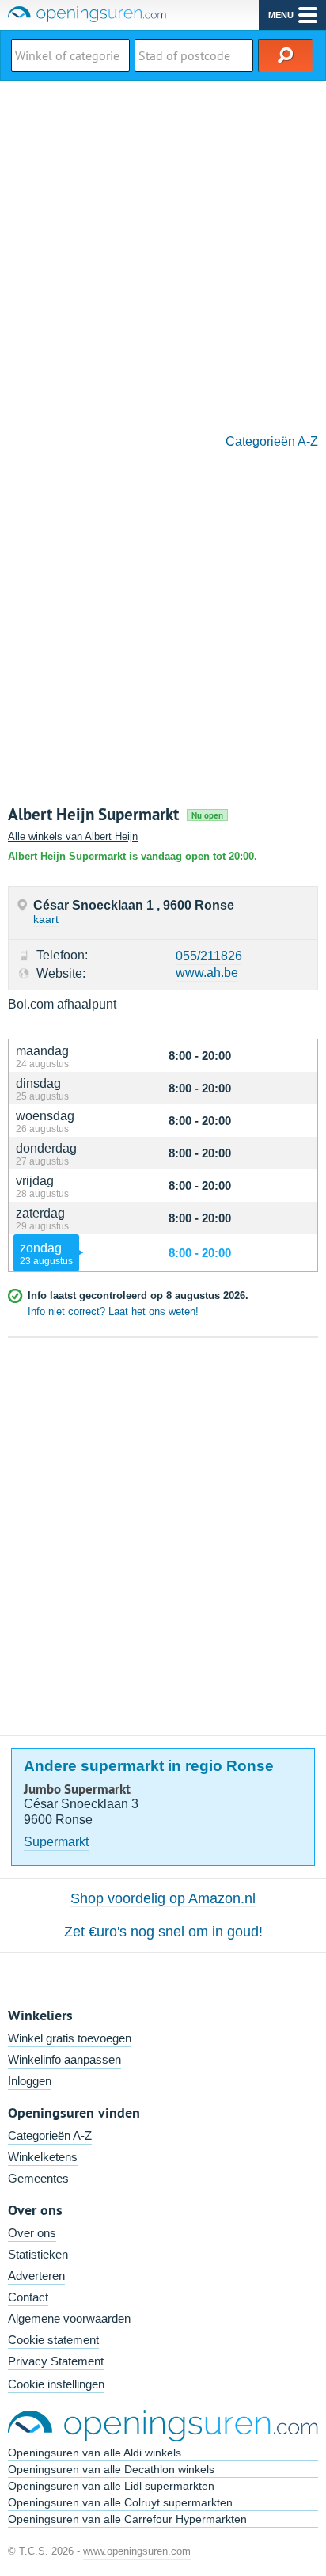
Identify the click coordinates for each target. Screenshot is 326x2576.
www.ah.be (207, 973)
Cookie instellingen (56, 2384)
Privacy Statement (56, 2361)
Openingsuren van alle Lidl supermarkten (111, 2486)
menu (281, 15)
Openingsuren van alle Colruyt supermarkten (120, 2502)
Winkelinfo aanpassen (64, 2059)
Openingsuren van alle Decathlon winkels (111, 2469)
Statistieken (38, 2254)
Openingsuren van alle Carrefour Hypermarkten (127, 2519)
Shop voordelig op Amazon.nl (163, 1898)
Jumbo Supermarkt (77, 1789)
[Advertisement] (163, 252)
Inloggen (30, 2081)
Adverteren (36, 2276)
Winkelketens (43, 2157)
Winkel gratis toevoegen (70, 2038)
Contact (28, 2297)
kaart (46, 919)
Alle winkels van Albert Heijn (73, 836)
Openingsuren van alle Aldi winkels (95, 2453)
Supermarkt (56, 1842)
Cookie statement (53, 2340)
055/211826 (209, 956)
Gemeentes (38, 2178)
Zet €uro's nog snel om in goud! (163, 1932)
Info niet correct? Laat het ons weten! (113, 1311)
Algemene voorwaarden (69, 2318)
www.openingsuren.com (137, 2551)
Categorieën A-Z (272, 441)
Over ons (32, 2233)
